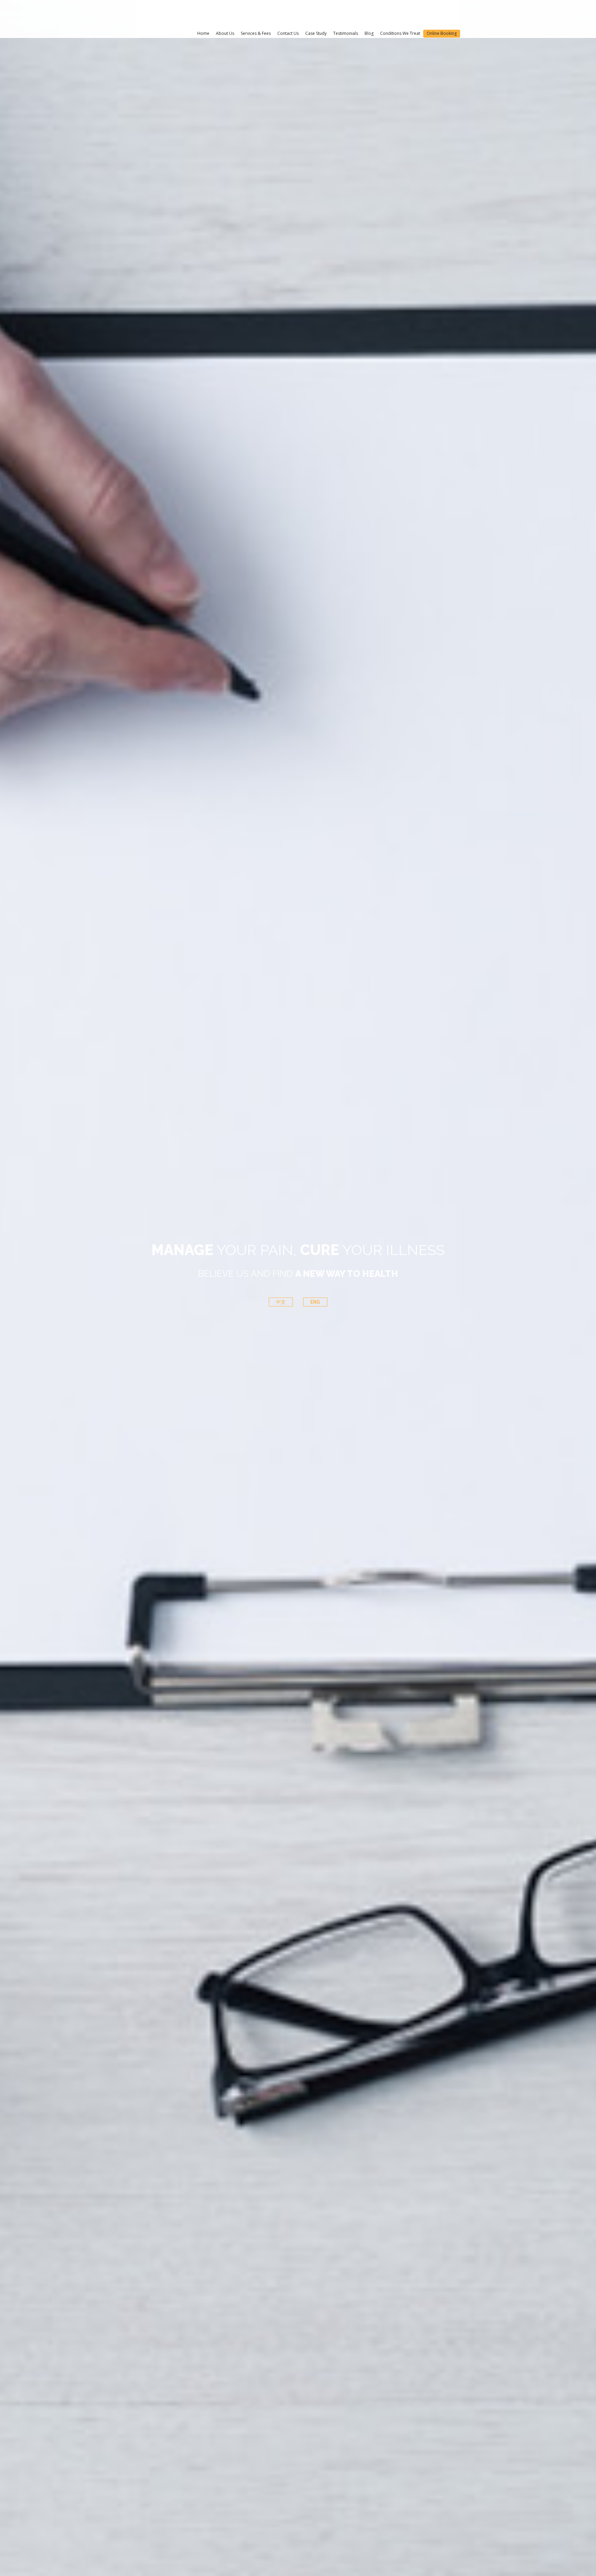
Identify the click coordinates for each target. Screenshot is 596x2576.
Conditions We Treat (400, 33)
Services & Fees (256, 33)
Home (203, 33)
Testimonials (346, 33)
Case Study (316, 33)
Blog (369, 33)
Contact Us (288, 33)
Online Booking (442, 33)
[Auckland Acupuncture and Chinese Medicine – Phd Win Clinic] (175, 14)
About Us (225, 33)
